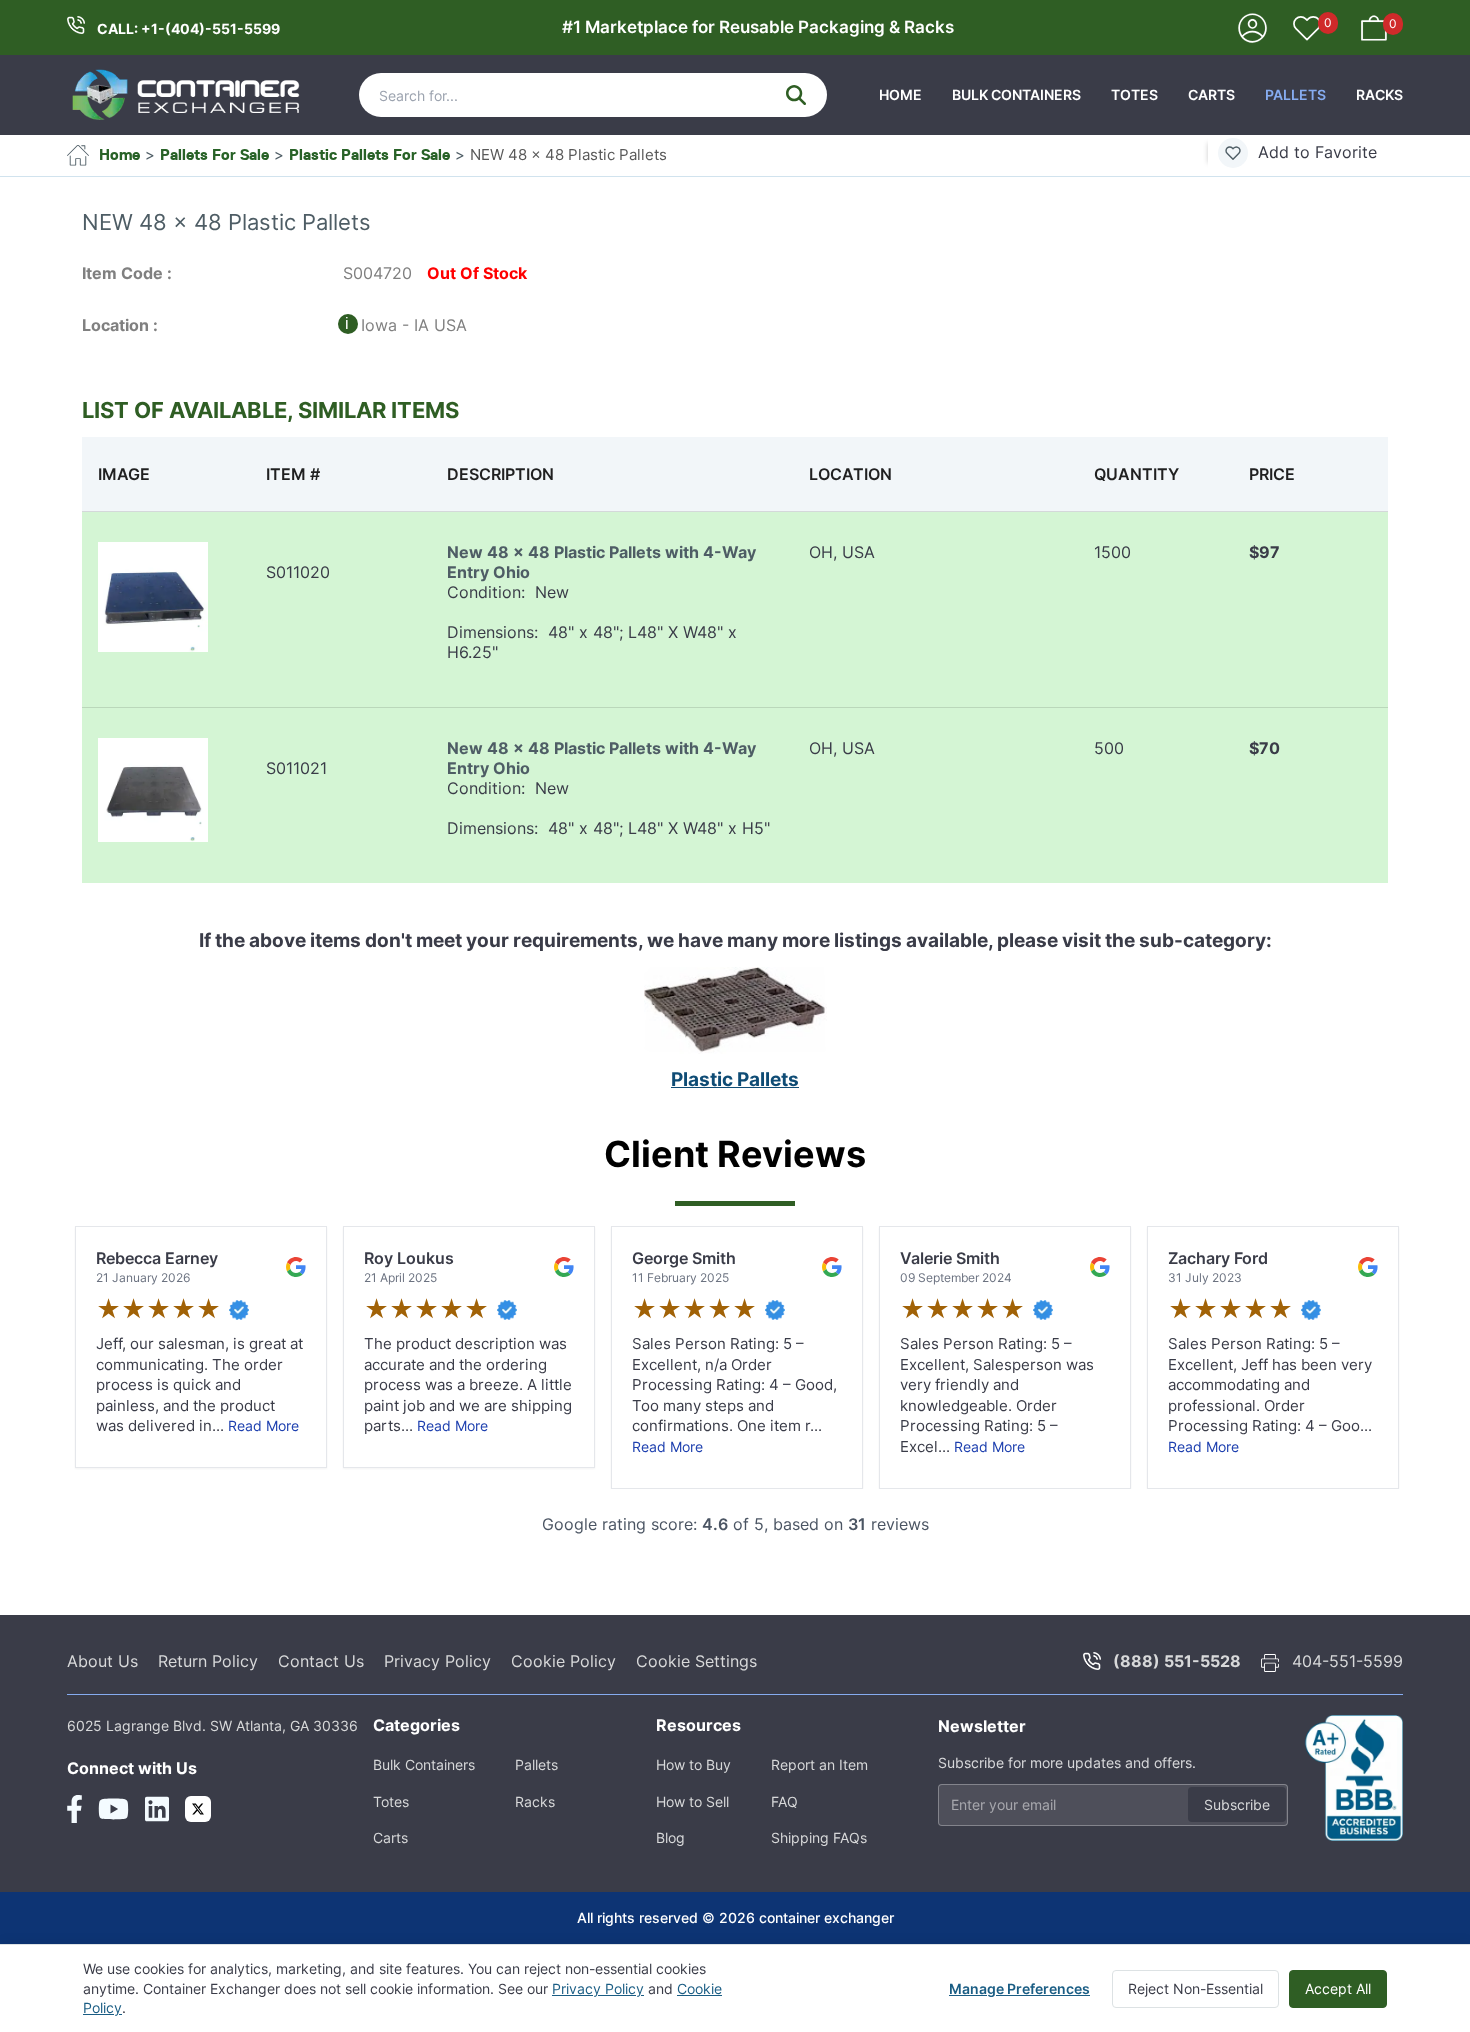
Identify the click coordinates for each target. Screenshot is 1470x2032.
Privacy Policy (437, 1661)
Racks (1379, 94)
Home (900, 94)
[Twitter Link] (198, 1809)
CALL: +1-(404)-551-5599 (188, 28)
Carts (1211, 94)
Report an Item (819, 1764)
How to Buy (693, 1764)
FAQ (784, 1801)
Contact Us (321, 1661)
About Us (102, 1661)
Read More (263, 1425)
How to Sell (692, 1801)
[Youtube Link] (113, 1809)
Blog (670, 1837)
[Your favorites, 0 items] (1307, 30)
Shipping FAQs (819, 1837)
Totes (1134, 94)
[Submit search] (796, 95)
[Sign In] (1252, 26)
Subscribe (1237, 1804)
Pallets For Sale (214, 154)
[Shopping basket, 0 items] (1374, 26)
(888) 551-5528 (1177, 1661)
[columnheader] (166, 474)
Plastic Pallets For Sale (369, 154)
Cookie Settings (696, 1661)
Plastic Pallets (735, 1079)
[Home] (187, 95)
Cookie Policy (563, 1661)
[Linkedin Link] (157, 1809)
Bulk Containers (1016, 94)
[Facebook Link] (74, 1809)
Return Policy (208, 1661)
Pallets (1295, 94)
